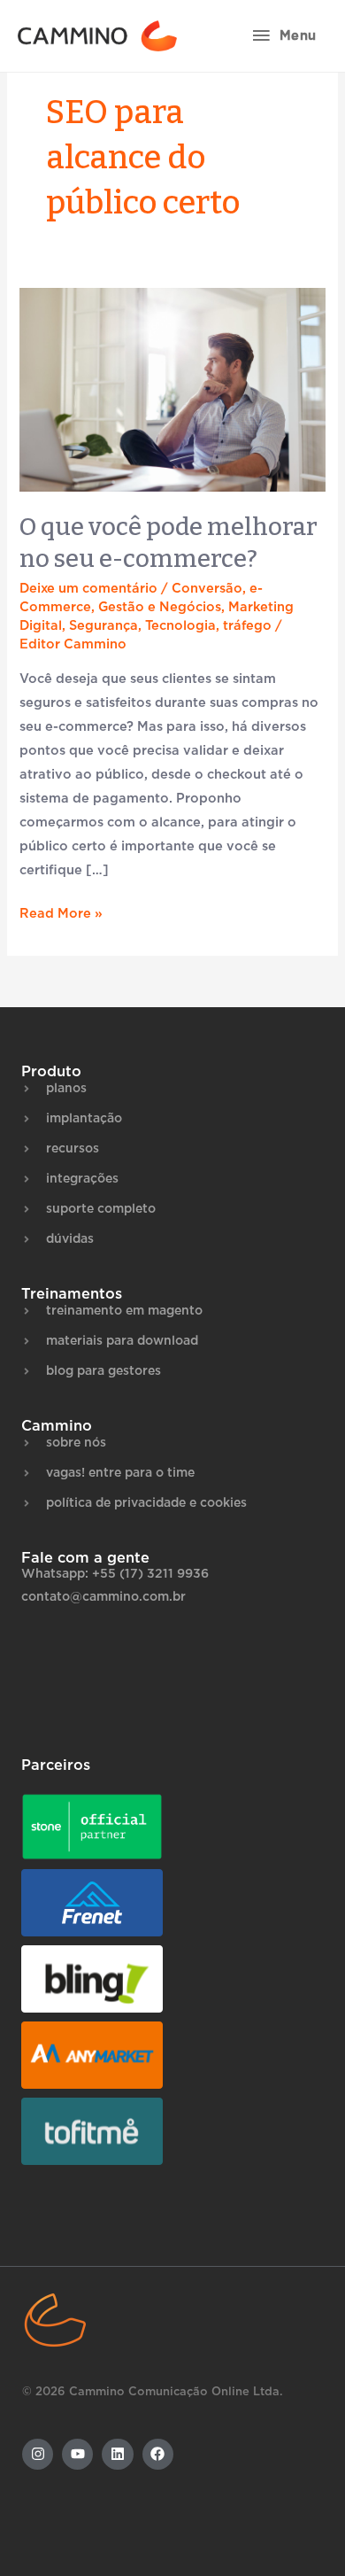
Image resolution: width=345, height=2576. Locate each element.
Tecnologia (180, 626)
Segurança (103, 626)
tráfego (247, 626)
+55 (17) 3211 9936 (150, 1574)
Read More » (61, 911)
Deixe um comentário (88, 589)
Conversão (207, 589)
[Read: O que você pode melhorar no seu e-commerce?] (172, 389)
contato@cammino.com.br (103, 1597)
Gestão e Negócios (160, 607)
